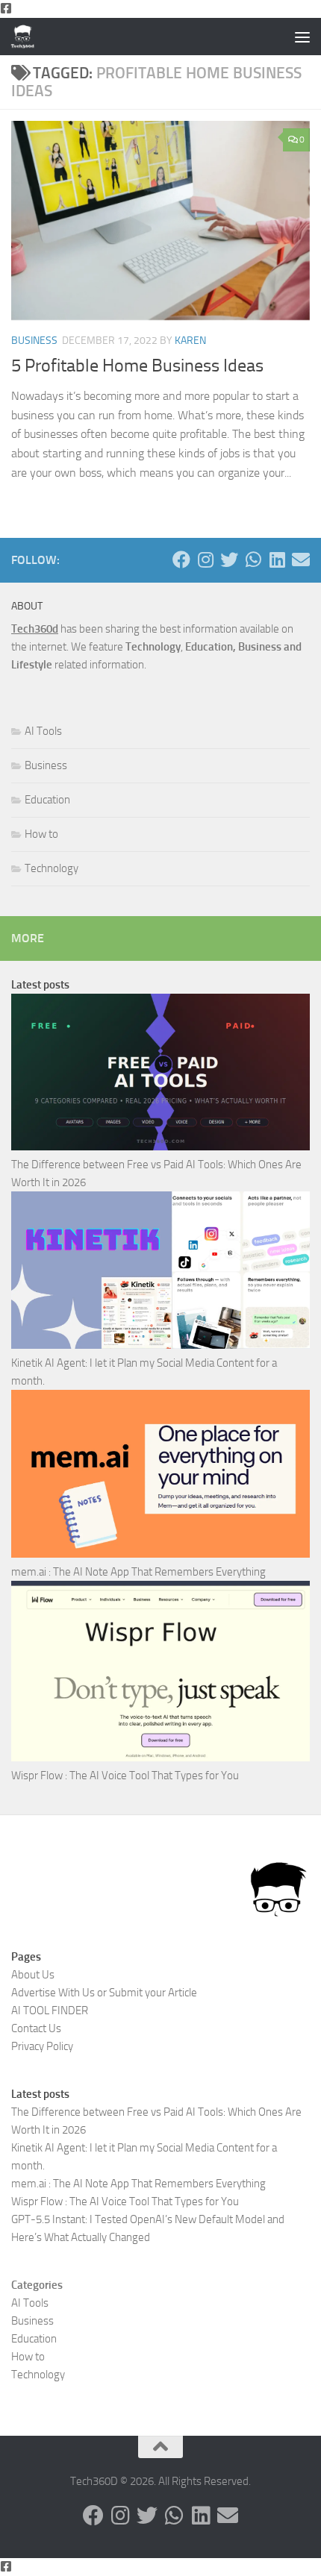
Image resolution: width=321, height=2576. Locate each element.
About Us (33, 1975)
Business (34, 341)
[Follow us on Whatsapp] (253, 560)
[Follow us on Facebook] (181, 560)
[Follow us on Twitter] (229, 560)
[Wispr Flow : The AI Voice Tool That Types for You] (160, 1674)
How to (41, 834)
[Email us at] (301, 560)
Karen (190, 341)
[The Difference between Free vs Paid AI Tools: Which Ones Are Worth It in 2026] (160, 1075)
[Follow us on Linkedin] (277, 560)
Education (47, 800)
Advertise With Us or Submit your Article (104, 1993)
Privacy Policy (42, 2046)
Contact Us (36, 2028)
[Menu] (302, 37)
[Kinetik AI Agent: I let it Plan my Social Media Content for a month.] (160, 1273)
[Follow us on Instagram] (205, 560)
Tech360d (35, 629)
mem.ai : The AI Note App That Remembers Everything (138, 1572)
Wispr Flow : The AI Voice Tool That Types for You (125, 1776)
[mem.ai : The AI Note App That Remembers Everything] (160, 1476)
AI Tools (43, 731)
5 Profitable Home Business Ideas (137, 366)
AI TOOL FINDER (50, 2011)
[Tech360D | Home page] (27, 37)
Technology (52, 868)
